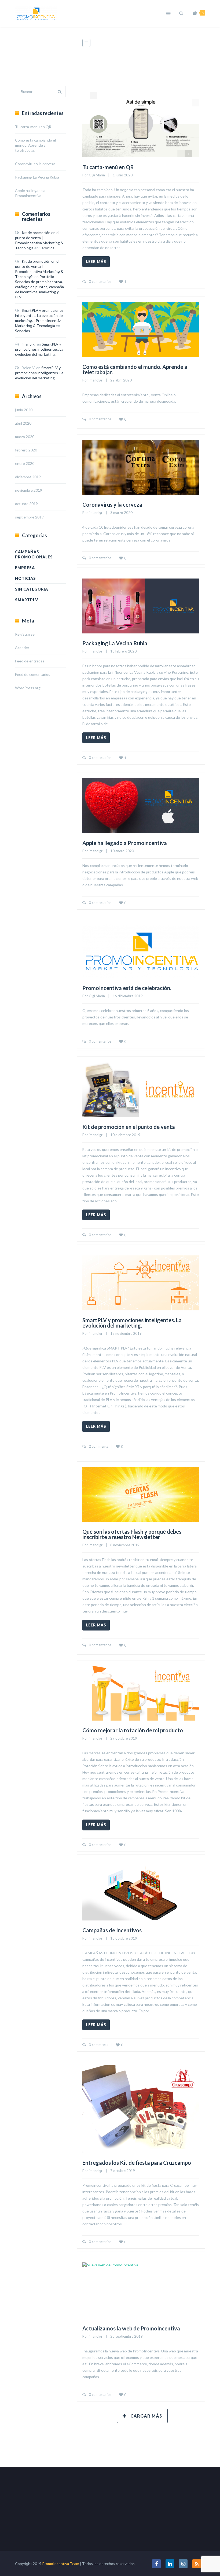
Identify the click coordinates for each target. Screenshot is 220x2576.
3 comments (98, 2045)
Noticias (25, 578)
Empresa (25, 568)
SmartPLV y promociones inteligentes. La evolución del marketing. (132, 1323)
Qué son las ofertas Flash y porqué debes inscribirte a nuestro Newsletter (132, 1534)
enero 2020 (25, 463)
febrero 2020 (26, 450)
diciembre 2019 (28, 477)
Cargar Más (146, 2416)
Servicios (47, 248)
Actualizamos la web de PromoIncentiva (131, 2328)
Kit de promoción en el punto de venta (129, 1127)
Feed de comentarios (33, 674)
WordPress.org (28, 688)
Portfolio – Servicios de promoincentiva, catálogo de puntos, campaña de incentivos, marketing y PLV (39, 287)
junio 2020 (24, 410)
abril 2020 (23, 423)
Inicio (138, 43)
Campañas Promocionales (34, 554)
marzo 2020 (25, 437)
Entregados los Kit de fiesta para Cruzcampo (137, 2163)
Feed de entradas (30, 661)
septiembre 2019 (29, 517)
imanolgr (96, 380)
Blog (156, 43)
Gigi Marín (97, 175)
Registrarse (25, 634)
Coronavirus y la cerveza (112, 505)
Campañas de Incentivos (112, 1930)
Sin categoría (32, 589)
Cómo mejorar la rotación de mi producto (133, 1730)
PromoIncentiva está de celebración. (127, 988)
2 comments (98, 1446)
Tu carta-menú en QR (108, 167)
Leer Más (96, 262)
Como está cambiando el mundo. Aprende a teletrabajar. (135, 370)
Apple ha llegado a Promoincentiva (125, 843)
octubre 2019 (26, 504)
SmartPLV (27, 600)
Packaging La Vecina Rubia (115, 643)
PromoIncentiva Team (61, 2564)
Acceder (22, 648)
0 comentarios (100, 281)
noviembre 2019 (29, 490)
